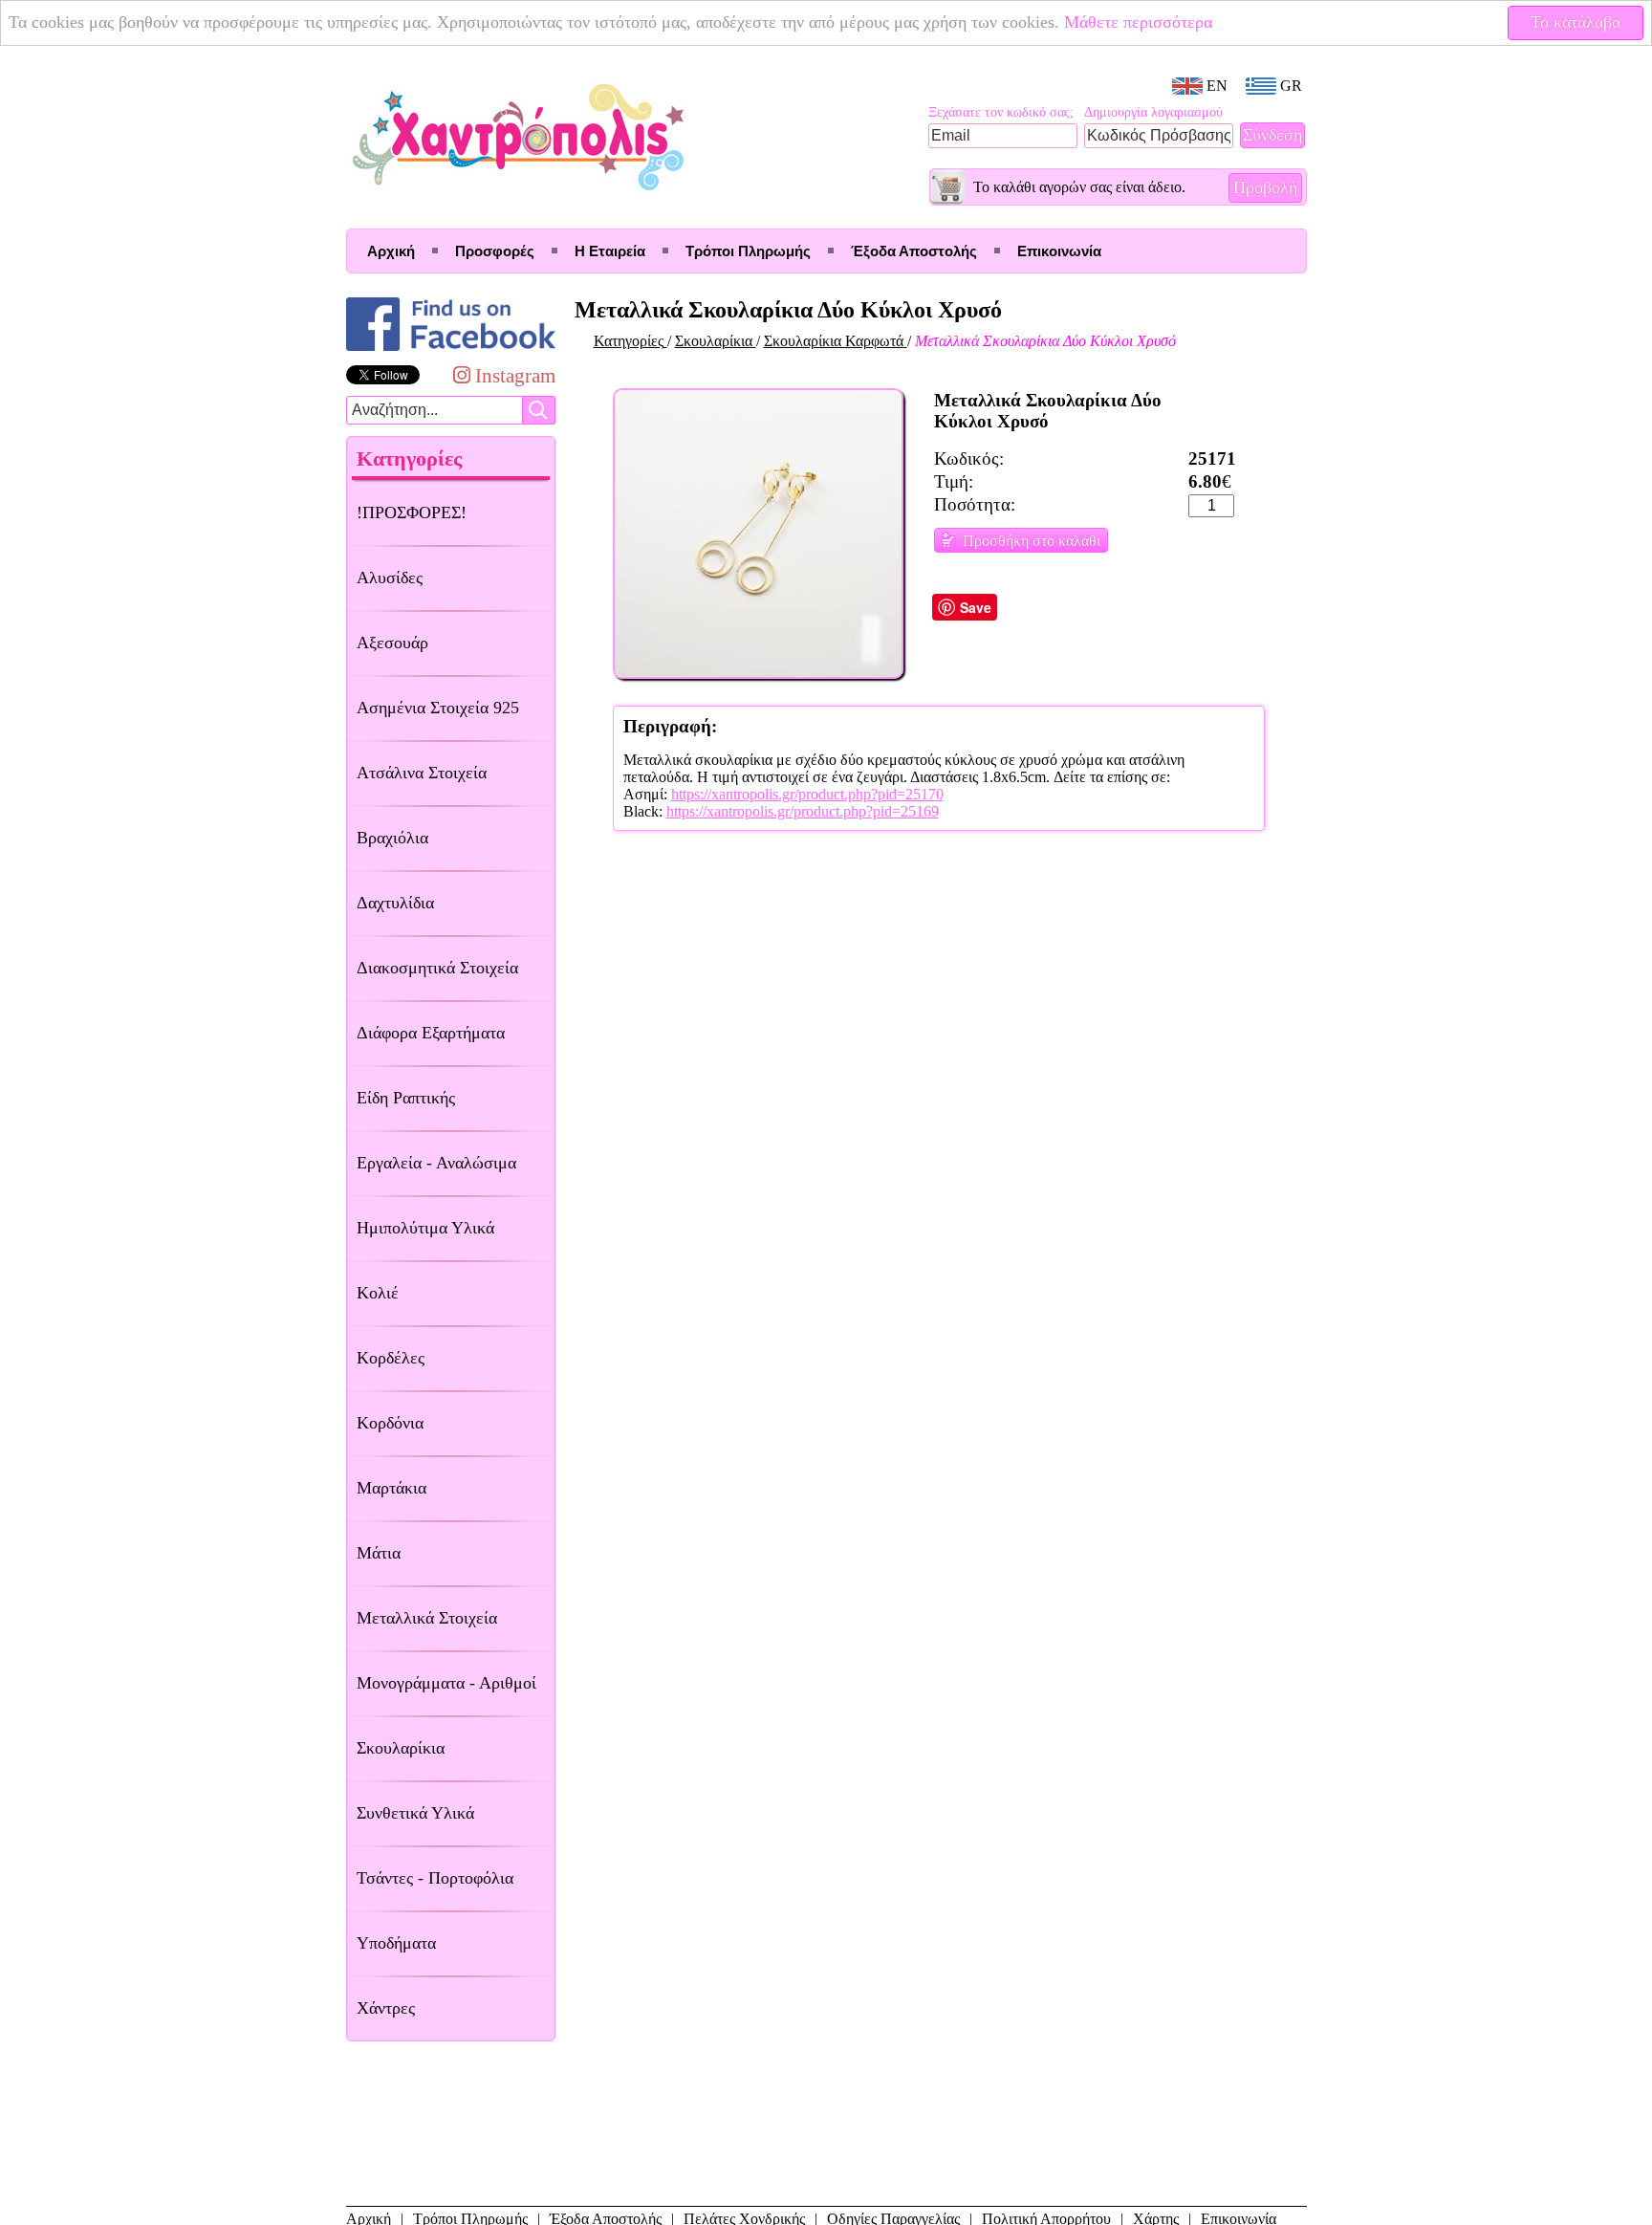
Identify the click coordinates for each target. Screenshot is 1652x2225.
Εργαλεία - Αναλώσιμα (436, 1163)
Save (976, 607)
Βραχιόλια (392, 838)
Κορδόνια (390, 1423)
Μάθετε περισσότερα (1138, 22)
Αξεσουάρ (392, 643)
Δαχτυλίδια (395, 903)
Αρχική (391, 251)
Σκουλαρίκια (401, 1748)
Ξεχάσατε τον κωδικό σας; (1001, 112)
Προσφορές (495, 251)
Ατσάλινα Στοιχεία (422, 773)
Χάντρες (386, 2008)
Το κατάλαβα (1576, 22)
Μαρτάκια (391, 1488)
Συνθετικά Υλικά (415, 1813)
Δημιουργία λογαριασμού (1153, 112)
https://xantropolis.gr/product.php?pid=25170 (807, 794)
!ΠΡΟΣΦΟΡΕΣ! (412, 513)
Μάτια (379, 1553)
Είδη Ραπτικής (406, 1098)
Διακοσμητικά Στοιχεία (437, 968)
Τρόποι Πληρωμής (748, 251)
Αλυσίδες (390, 578)
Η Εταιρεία (610, 251)
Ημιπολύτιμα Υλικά (425, 1228)
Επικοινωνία (1059, 251)
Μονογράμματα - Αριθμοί (446, 1683)
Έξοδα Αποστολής (914, 251)
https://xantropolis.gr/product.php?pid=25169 (803, 811)
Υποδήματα (396, 1943)
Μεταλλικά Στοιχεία (427, 1618)
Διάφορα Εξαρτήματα (431, 1033)
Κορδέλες (391, 1358)
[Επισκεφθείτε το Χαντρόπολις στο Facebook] (451, 350)
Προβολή (1265, 187)
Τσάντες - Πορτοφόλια (435, 1878)
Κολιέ (378, 1293)
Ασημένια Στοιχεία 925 (438, 708)
